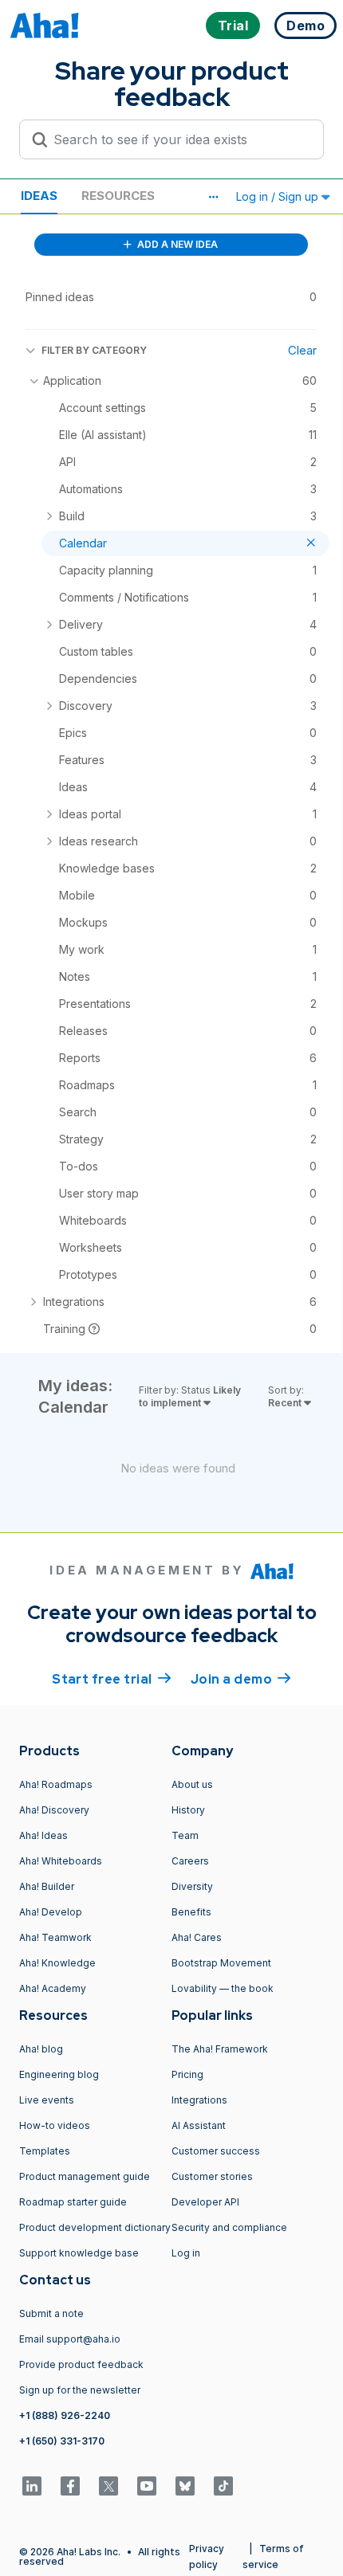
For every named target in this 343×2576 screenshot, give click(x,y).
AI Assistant (199, 2125)
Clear (302, 350)
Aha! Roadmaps (56, 1784)
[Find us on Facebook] (70, 2486)
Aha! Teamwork (55, 1937)
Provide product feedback (81, 2364)
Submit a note (51, 2313)
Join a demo (241, 1679)
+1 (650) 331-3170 (62, 2441)
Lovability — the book (223, 1988)
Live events (47, 2100)
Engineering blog (59, 2074)
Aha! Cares (197, 1937)
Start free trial (112, 1679)
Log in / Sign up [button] (279, 196)
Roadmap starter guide (73, 2202)
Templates (45, 2151)
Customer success (216, 2151)
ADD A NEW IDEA (176, 244)
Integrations (199, 2100)
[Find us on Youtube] (147, 2486)
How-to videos (55, 2125)
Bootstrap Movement (221, 1963)
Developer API (205, 2202)
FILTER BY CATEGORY (94, 350)
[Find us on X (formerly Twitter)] (108, 2486)
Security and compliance (229, 2227)
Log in (186, 2253)
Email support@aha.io (70, 2339)
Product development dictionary (95, 2227)
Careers (190, 1861)
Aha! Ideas (43, 1835)
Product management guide (85, 2176)
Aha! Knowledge (57, 1963)
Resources (118, 196)
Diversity (192, 1886)
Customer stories (212, 2176)
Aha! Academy (53, 1988)
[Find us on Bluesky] (185, 2486)
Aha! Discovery (54, 1810)
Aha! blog (41, 2049)
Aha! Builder (47, 1886)
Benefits (191, 1912)
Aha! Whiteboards (61, 1861)
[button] (213, 197)
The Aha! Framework (220, 2049)
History (188, 1810)
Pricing (187, 2074)
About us (192, 1784)
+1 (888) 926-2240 (65, 2415)
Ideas (39, 196)
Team (185, 1835)
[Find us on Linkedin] (32, 2486)
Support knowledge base (79, 2253)
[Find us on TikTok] (223, 2486)
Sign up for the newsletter (80, 2390)
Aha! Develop (51, 1912)
